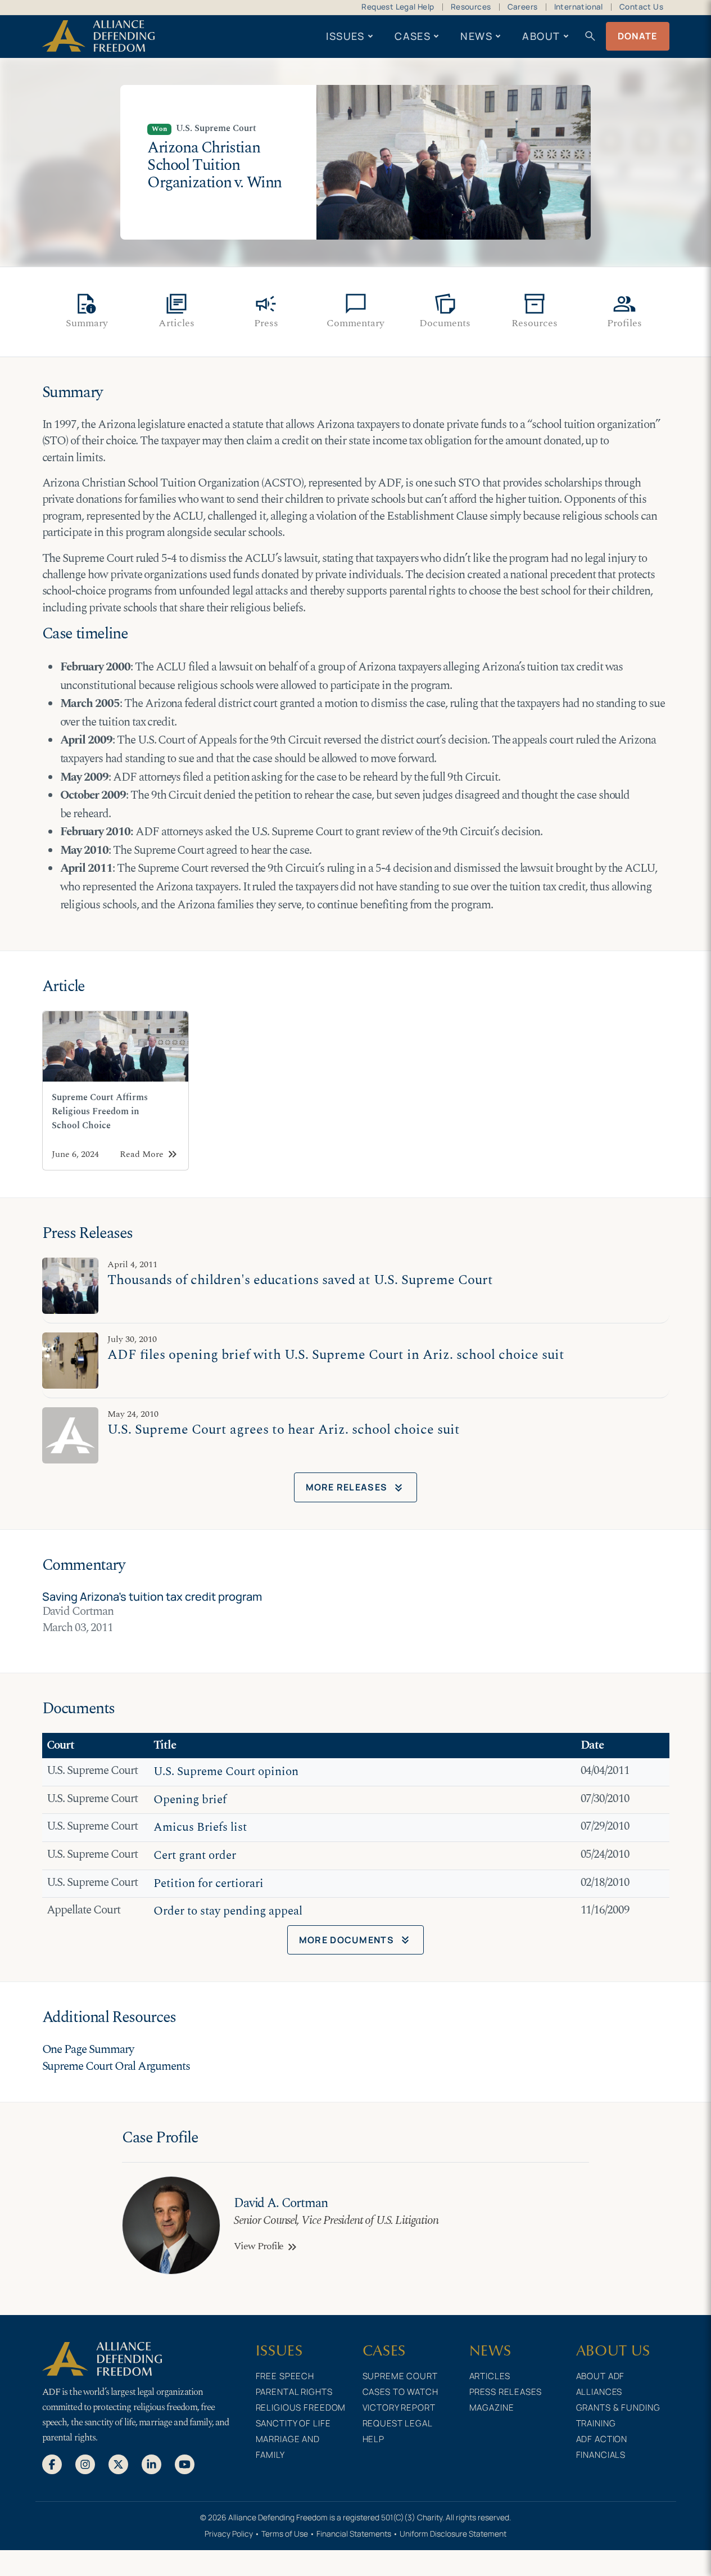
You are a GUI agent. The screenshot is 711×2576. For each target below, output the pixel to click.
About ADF (601, 2376)
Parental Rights (294, 2392)
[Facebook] (52, 2464)
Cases (413, 36)
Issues (345, 36)
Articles (490, 2376)
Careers (523, 7)
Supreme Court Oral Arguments (116, 2066)
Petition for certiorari (209, 1884)
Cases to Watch (400, 2392)
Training (596, 2423)
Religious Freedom (301, 2408)
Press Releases (506, 2392)
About (541, 36)
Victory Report (399, 2408)
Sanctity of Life (293, 2423)
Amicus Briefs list (200, 1827)
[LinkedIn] (151, 2464)
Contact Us (641, 7)
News (476, 36)
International (579, 7)
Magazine (492, 2408)
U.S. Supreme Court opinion (226, 1772)
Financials (601, 2455)
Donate (638, 36)
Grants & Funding (618, 2408)
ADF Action (602, 2439)
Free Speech (285, 2376)
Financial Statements (354, 2534)
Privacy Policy (229, 2534)
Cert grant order (195, 1856)
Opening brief (190, 1800)
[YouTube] (185, 2464)
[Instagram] (85, 2464)
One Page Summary (88, 2050)
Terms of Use (285, 2534)
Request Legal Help (398, 7)
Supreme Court (400, 2376)
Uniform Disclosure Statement (453, 2534)
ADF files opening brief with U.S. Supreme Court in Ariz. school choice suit (336, 1355)
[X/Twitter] (118, 2464)
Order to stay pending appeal (228, 1911)
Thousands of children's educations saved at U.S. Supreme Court (300, 1280)
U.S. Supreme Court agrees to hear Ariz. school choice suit (284, 1429)
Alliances (599, 2392)
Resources (471, 7)
